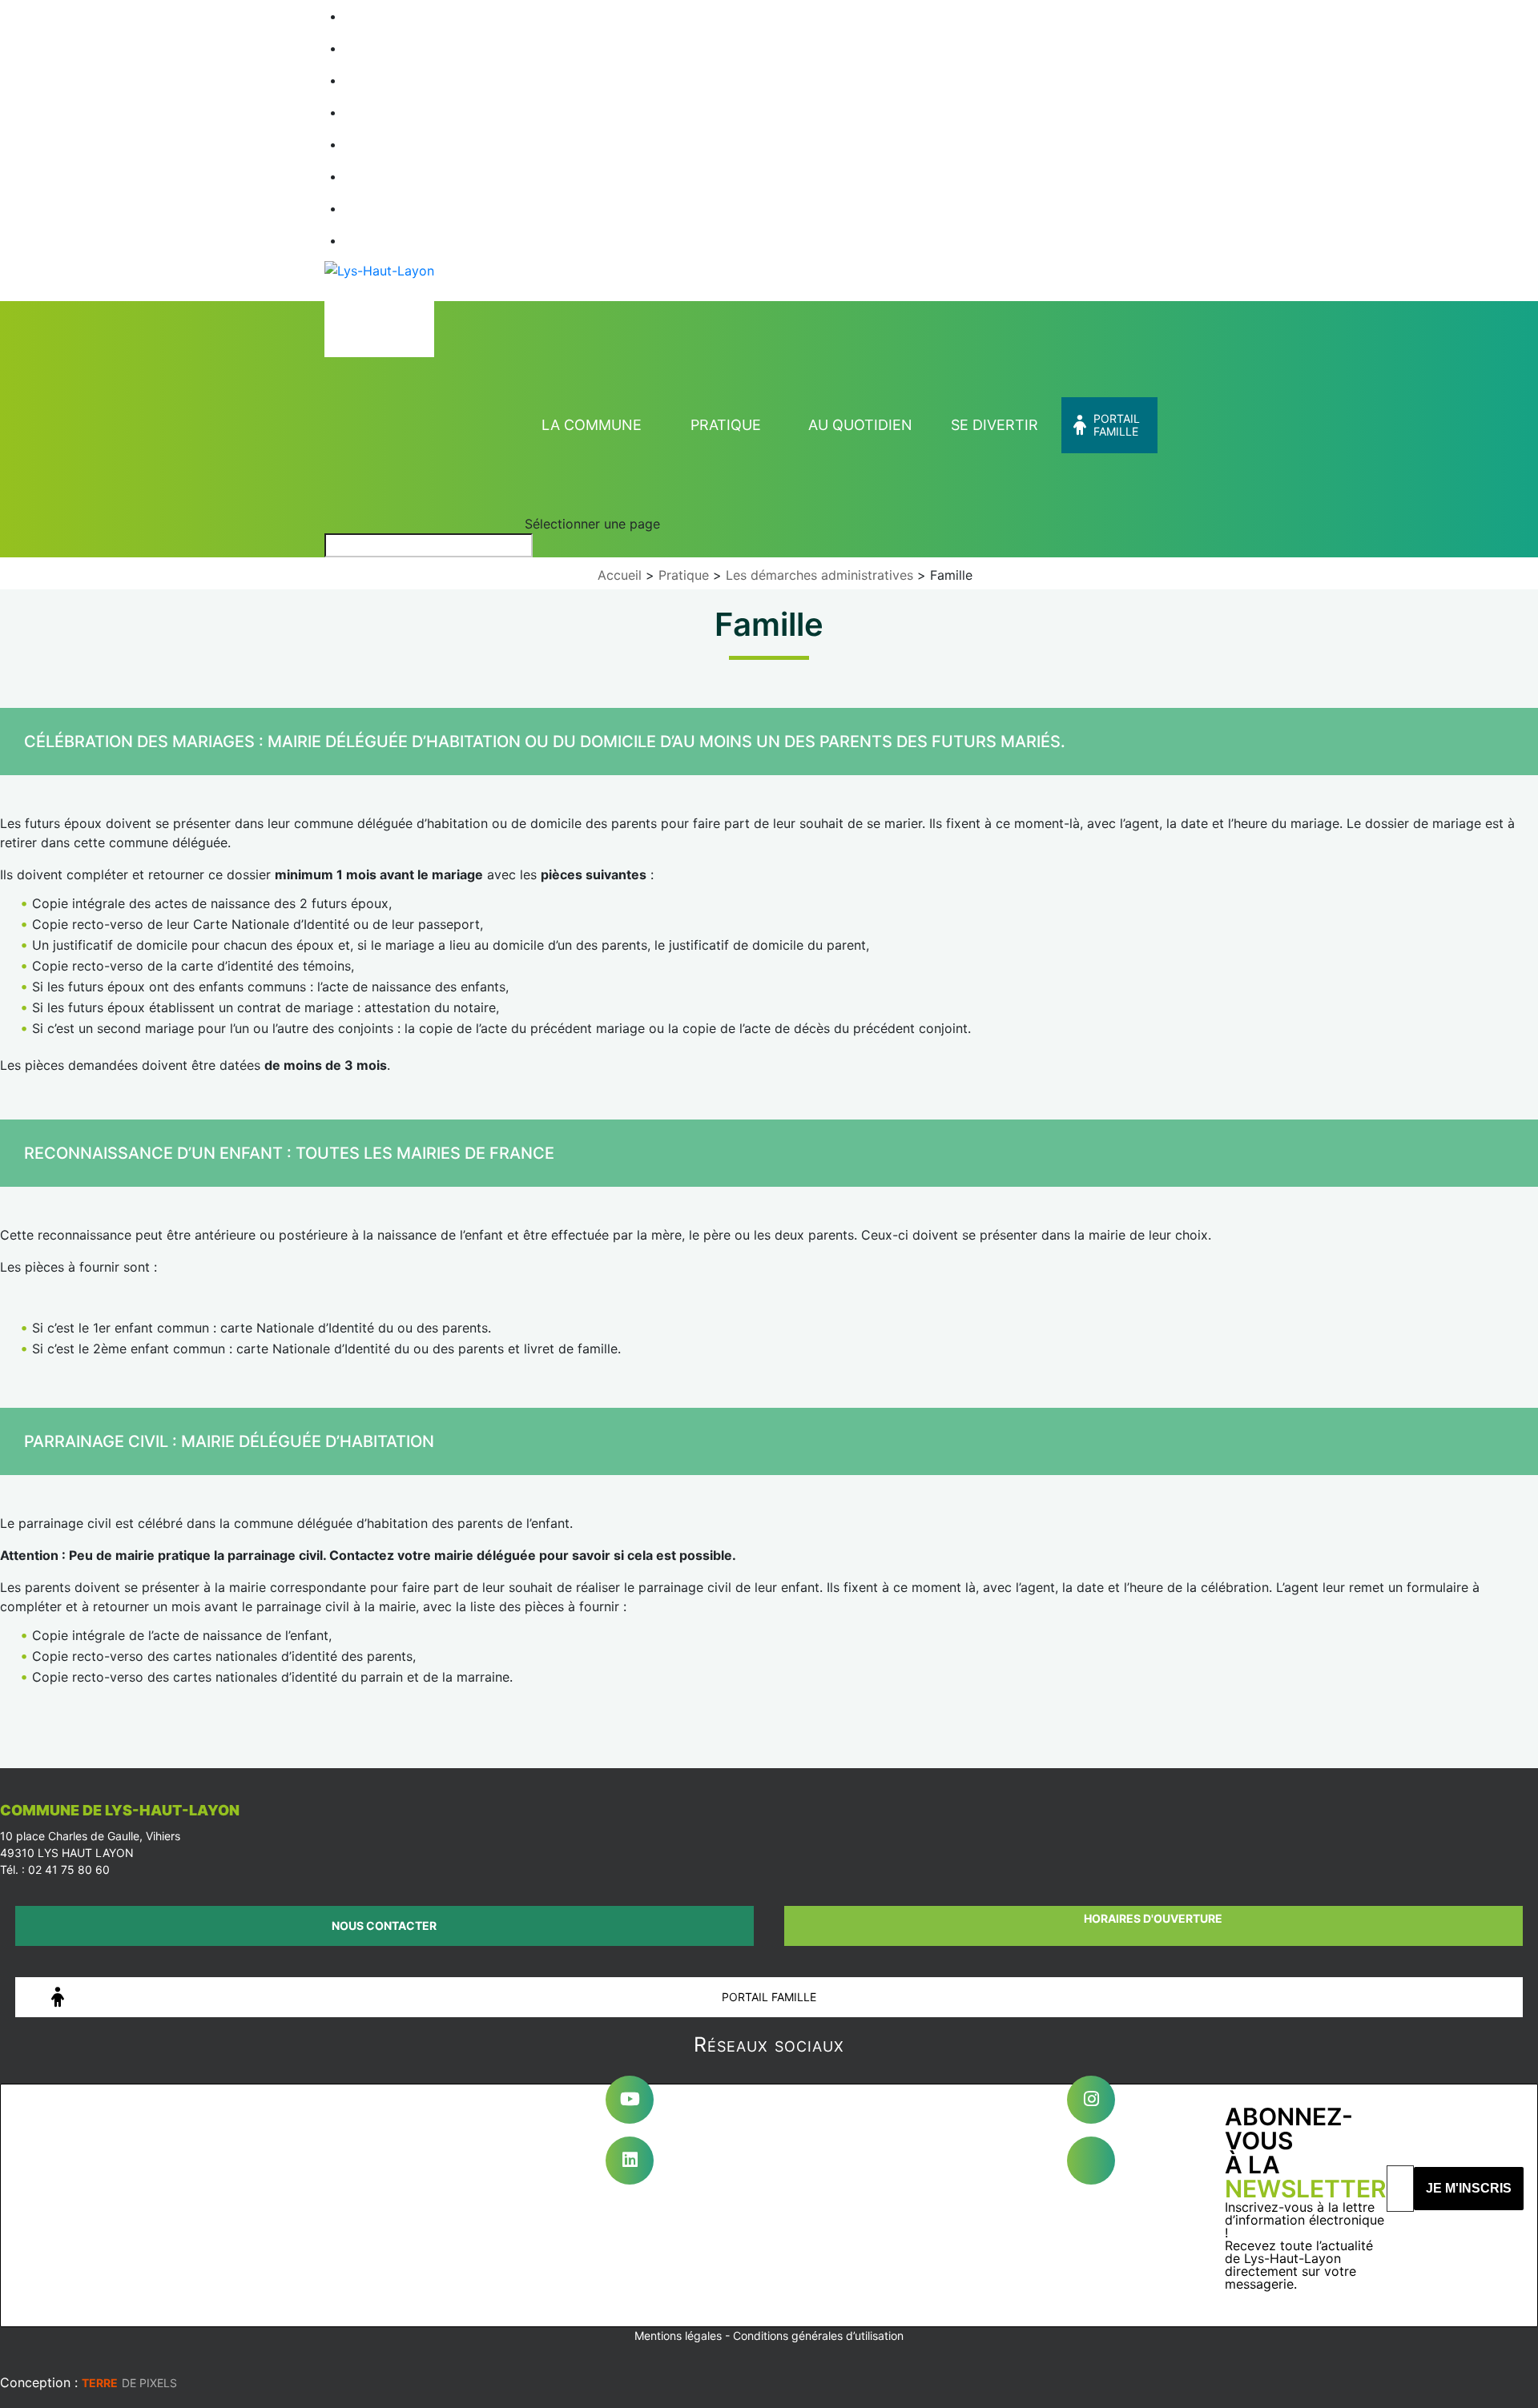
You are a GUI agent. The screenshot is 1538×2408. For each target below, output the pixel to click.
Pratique (726, 425)
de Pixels (129, 2383)
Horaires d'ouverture (1153, 1918)
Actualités (382, 80)
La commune (592, 425)
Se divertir (994, 425)
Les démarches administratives (819, 575)
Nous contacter (384, 1926)
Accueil (374, 16)
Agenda (376, 48)
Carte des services (409, 112)
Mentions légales (678, 2336)
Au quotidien (860, 425)
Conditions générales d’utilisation (818, 2336)
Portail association (409, 144)
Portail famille (1117, 425)
